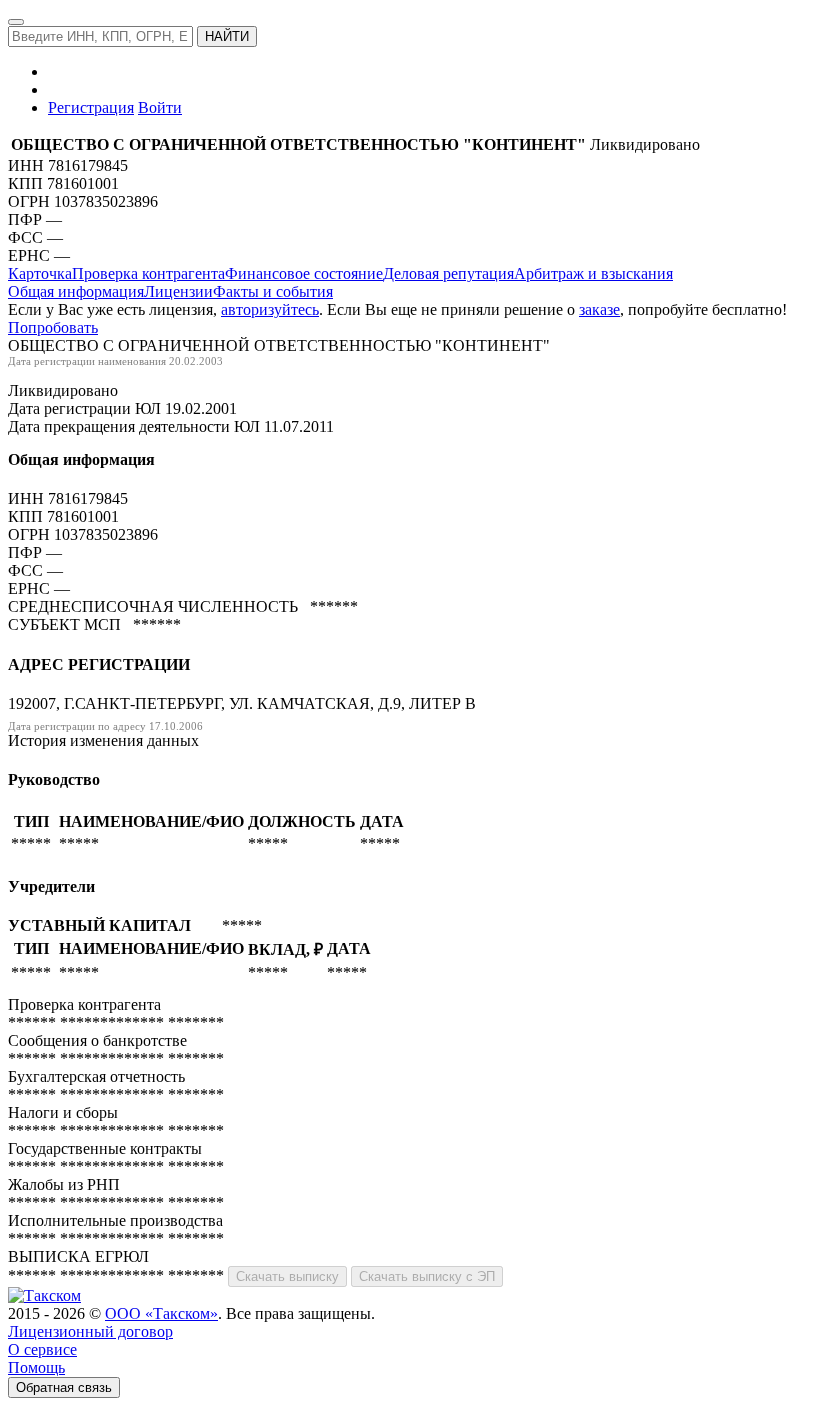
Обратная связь (64, 1387)
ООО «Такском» (161, 1313)
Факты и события (273, 291)
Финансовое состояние (304, 273)
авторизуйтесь (270, 309)
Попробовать (53, 327)
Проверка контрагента (148, 273)
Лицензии (178, 291)
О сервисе (42, 1349)
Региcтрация (91, 107)
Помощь (36, 1367)
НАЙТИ (227, 36)
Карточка (40, 273)
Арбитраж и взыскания (593, 273)
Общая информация (76, 291)
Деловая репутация (448, 273)
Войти (160, 107)
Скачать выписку (287, 1276)
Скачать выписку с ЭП (427, 1276)
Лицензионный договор (90, 1331)
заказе (599, 309)
